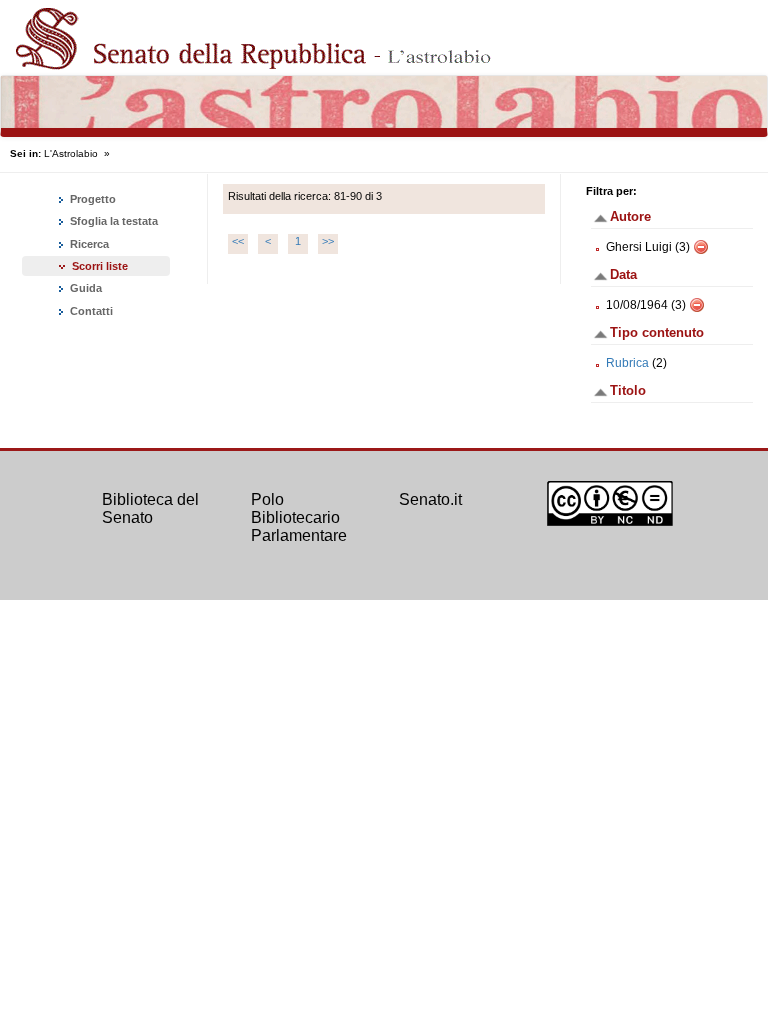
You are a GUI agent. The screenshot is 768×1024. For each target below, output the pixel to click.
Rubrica (627, 363)
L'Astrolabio (71, 153)
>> (328, 241)
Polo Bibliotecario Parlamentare (299, 517)
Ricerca (88, 244)
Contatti (90, 311)
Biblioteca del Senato (150, 508)
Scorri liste (100, 266)
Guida (84, 288)
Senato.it (430, 499)
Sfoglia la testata (112, 221)
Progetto (91, 199)
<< (238, 241)
